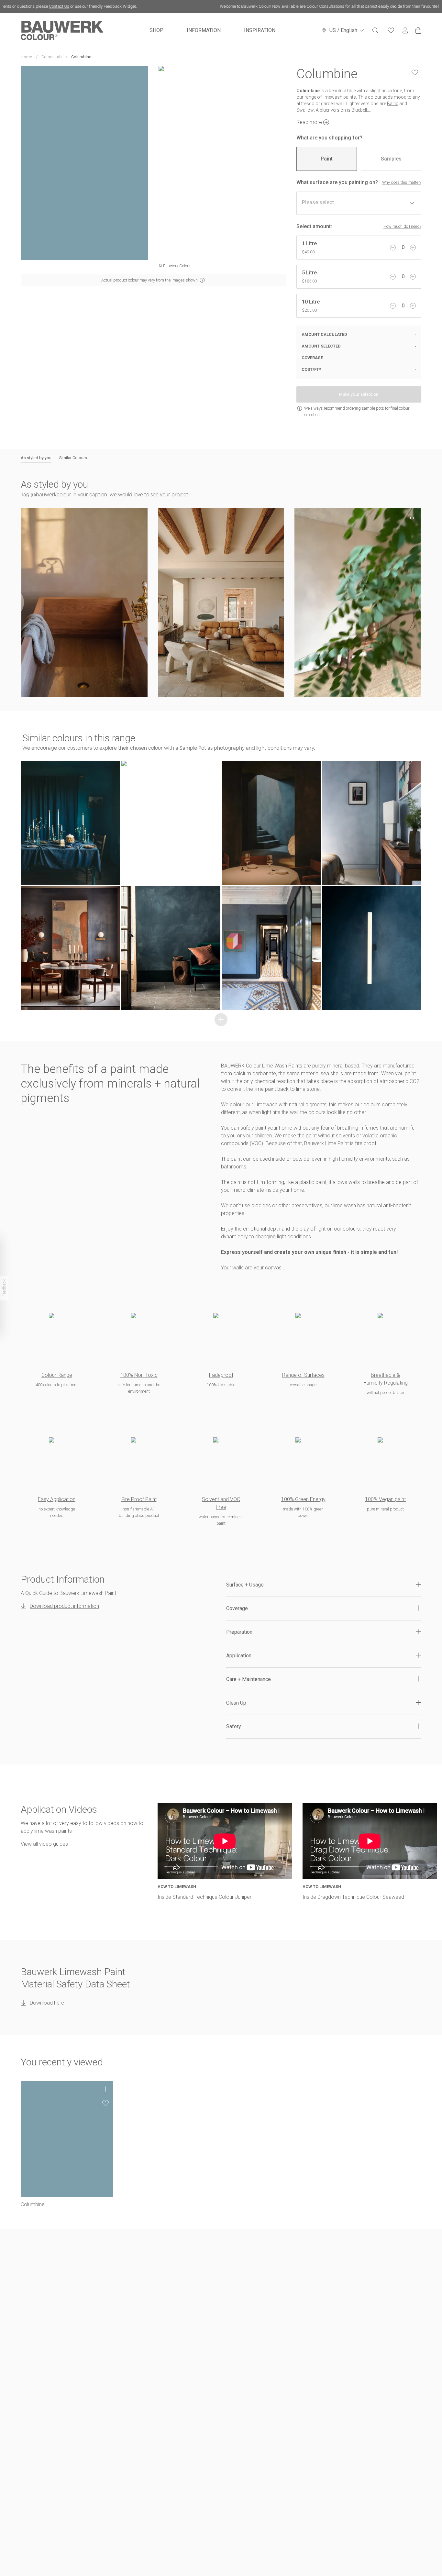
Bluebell (359, 110)
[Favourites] (391, 30)
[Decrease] (393, 248)
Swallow (305, 110)
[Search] (375, 30)
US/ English (343, 30)
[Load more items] (221, 1020)
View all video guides (44, 1844)
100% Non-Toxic (139, 1375)
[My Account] (405, 31)
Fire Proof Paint (139, 1499)
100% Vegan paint (385, 1499)
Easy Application (57, 1499)
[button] (84, 603)
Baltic (393, 104)
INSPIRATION (260, 30)
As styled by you (36, 458)
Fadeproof (221, 1375)
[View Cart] (418, 30)
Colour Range (57, 1375)
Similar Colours (73, 458)
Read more (309, 122)
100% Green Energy (303, 1499)
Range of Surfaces (303, 1375)
